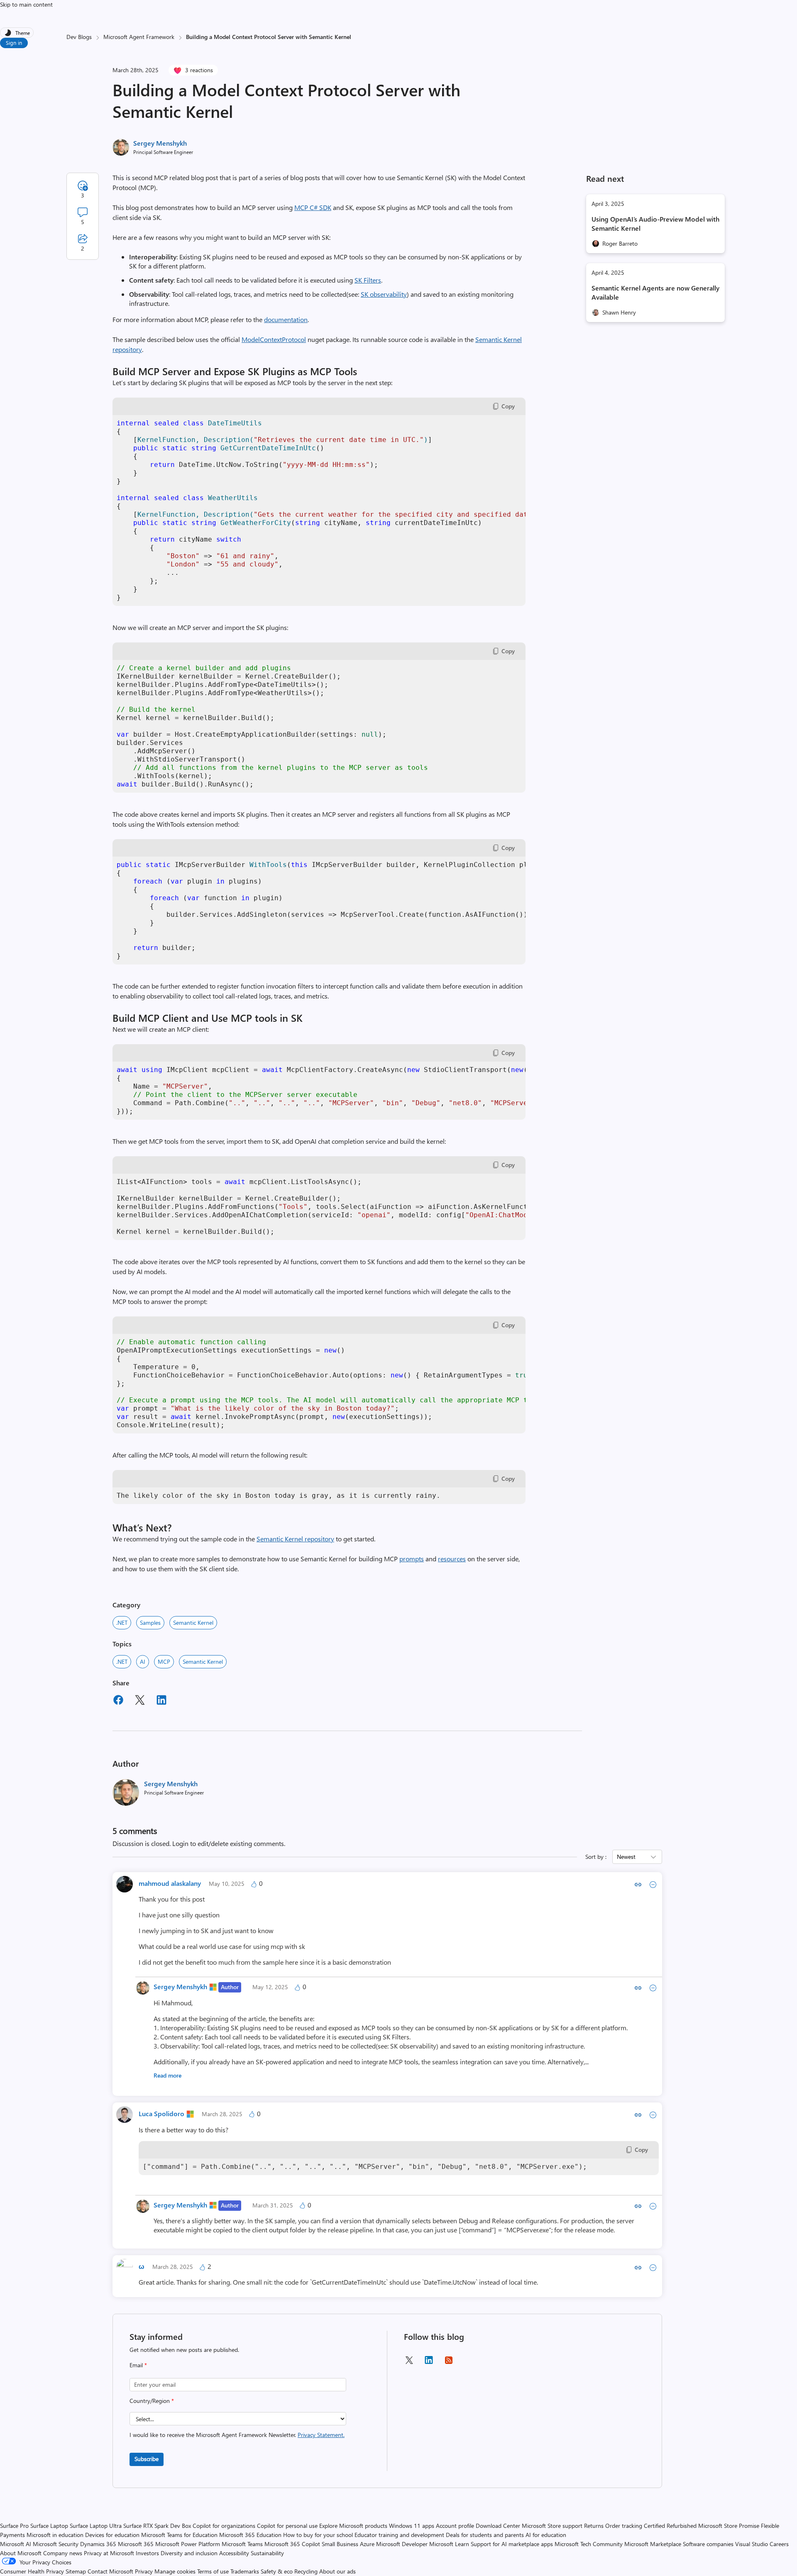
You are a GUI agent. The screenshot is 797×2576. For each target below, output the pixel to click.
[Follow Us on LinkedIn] (429, 2363)
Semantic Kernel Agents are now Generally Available (655, 292)
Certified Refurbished (670, 2526)
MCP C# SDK (313, 207)
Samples (150, 1623)
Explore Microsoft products (353, 2526)
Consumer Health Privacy (32, 2571)
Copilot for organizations (224, 2526)
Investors (147, 2553)
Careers (779, 2544)
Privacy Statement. (321, 2435)
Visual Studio (752, 2544)
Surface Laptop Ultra (96, 2526)
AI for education (546, 2535)
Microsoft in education (55, 2535)
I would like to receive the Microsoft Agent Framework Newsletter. (237, 2435)
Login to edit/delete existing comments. (229, 1843)
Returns (594, 2526)
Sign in (14, 43)
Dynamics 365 (98, 2544)
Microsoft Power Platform (188, 2544)
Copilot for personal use (287, 2526)
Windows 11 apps (412, 2526)
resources (452, 1559)
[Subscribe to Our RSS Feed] (449, 2363)
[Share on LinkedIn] (161, 1701)
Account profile (455, 2526)
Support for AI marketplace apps (512, 2544)
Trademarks (245, 2571)
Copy (508, 406)
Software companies (708, 2544)
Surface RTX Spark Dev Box (157, 2526)
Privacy (145, 2571)
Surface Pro (14, 2526)
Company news (63, 2553)
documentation (286, 319)
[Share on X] (140, 1701)
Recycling (306, 2571)
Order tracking (624, 2526)
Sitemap (76, 2571)
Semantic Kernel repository (295, 1539)
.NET (122, 1623)
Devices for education (112, 2535)
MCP (164, 1662)
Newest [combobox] (626, 1857)
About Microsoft (21, 2553)
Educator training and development (399, 2535)
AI (143, 1662)
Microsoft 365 (136, 2544)
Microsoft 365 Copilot (292, 2544)
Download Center (498, 2526)
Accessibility (234, 2553)
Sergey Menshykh (160, 143)
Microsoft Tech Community (589, 2544)
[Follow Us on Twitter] (409, 2363)
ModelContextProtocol (274, 339)
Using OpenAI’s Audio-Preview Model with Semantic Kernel (655, 223)
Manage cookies (175, 2571)
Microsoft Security (56, 2544)
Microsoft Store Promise (729, 2526)
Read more (167, 2075)
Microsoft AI (16, 2544)
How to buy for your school (318, 2535)
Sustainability (267, 2553)
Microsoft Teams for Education (179, 2535)
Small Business (340, 2544)
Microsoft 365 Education (250, 2535)
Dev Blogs (79, 37)
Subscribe (147, 2459)
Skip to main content (26, 4)
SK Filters (368, 280)
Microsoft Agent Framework (139, 37)
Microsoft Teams (242, 2544)
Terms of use (213, 2571)
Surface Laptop (49, 2526)
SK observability (384, 294)
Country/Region (152, 2401)
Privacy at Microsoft (109, 2553)
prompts (412, 1559)
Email (138, 2365)
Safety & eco (277, 2571)
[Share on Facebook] (118, 1701)
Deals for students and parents (485, 2535)
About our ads (337, 2571)
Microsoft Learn (449, 2544)
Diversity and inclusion (189, 2553)
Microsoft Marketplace (653, 2544)
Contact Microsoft (110, 2571)
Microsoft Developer (402, 2544)
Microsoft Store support (552, 2526)
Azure (367, 2544)
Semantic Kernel (193, 1623)
